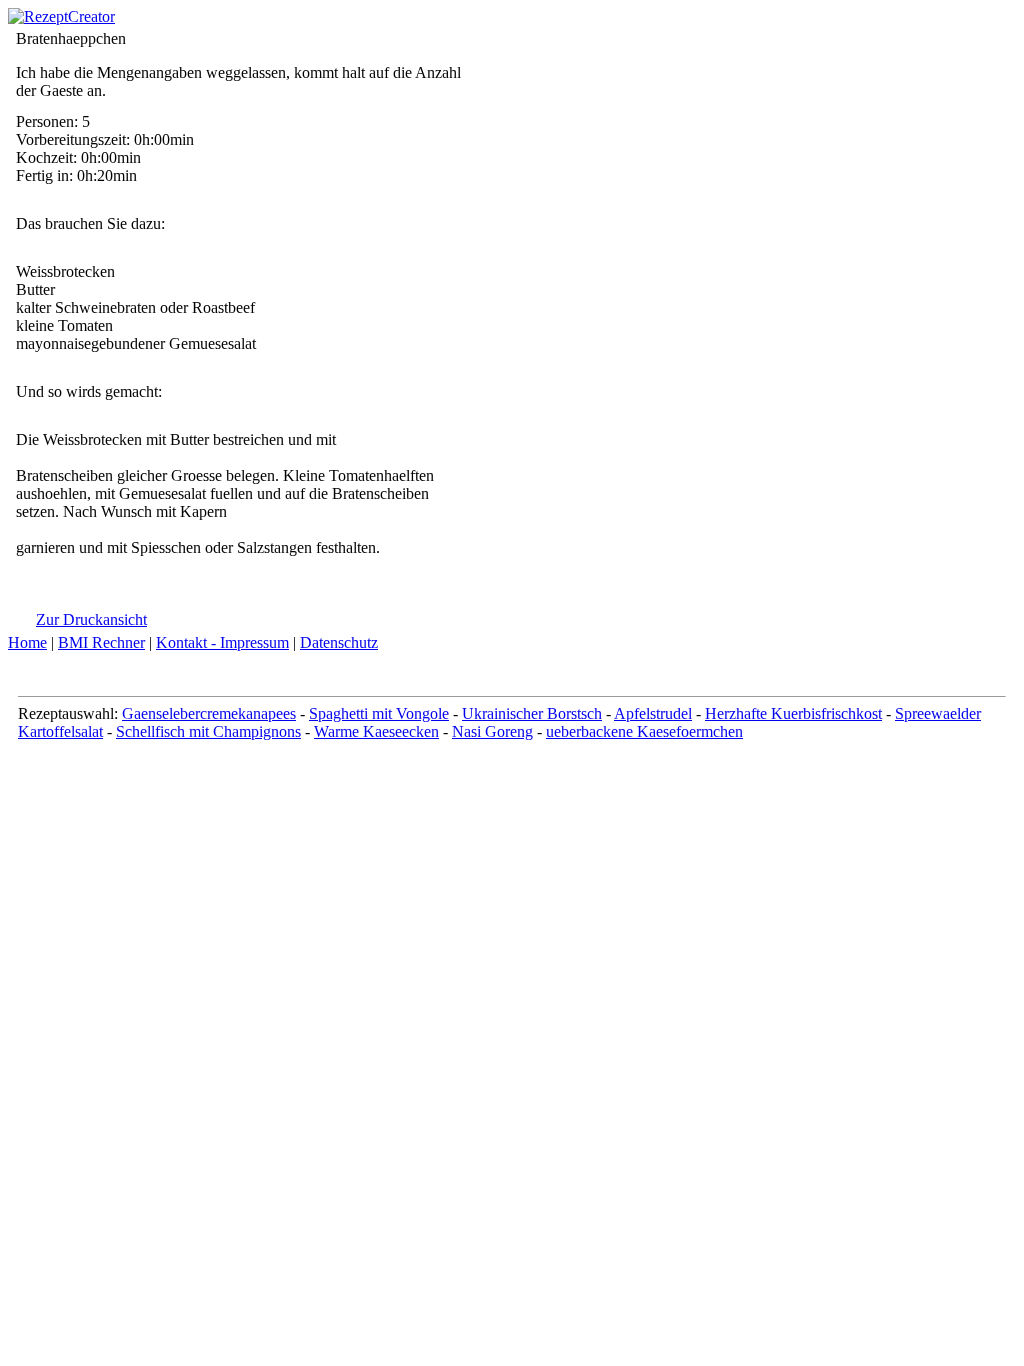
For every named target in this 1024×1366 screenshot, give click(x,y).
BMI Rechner (101, 642)
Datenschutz (339, 642)
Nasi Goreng (492, 731)
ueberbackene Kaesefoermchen (644, 731)
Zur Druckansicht (91, 619)
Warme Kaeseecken (376, 731)
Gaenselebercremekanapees (209, 713)
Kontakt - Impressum (222, 642)
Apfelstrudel (653, 713)
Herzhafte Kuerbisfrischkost (793, 713)
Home (27, 642)
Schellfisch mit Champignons (208, 731)
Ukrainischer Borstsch (532, 713)
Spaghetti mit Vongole (379, 713)
